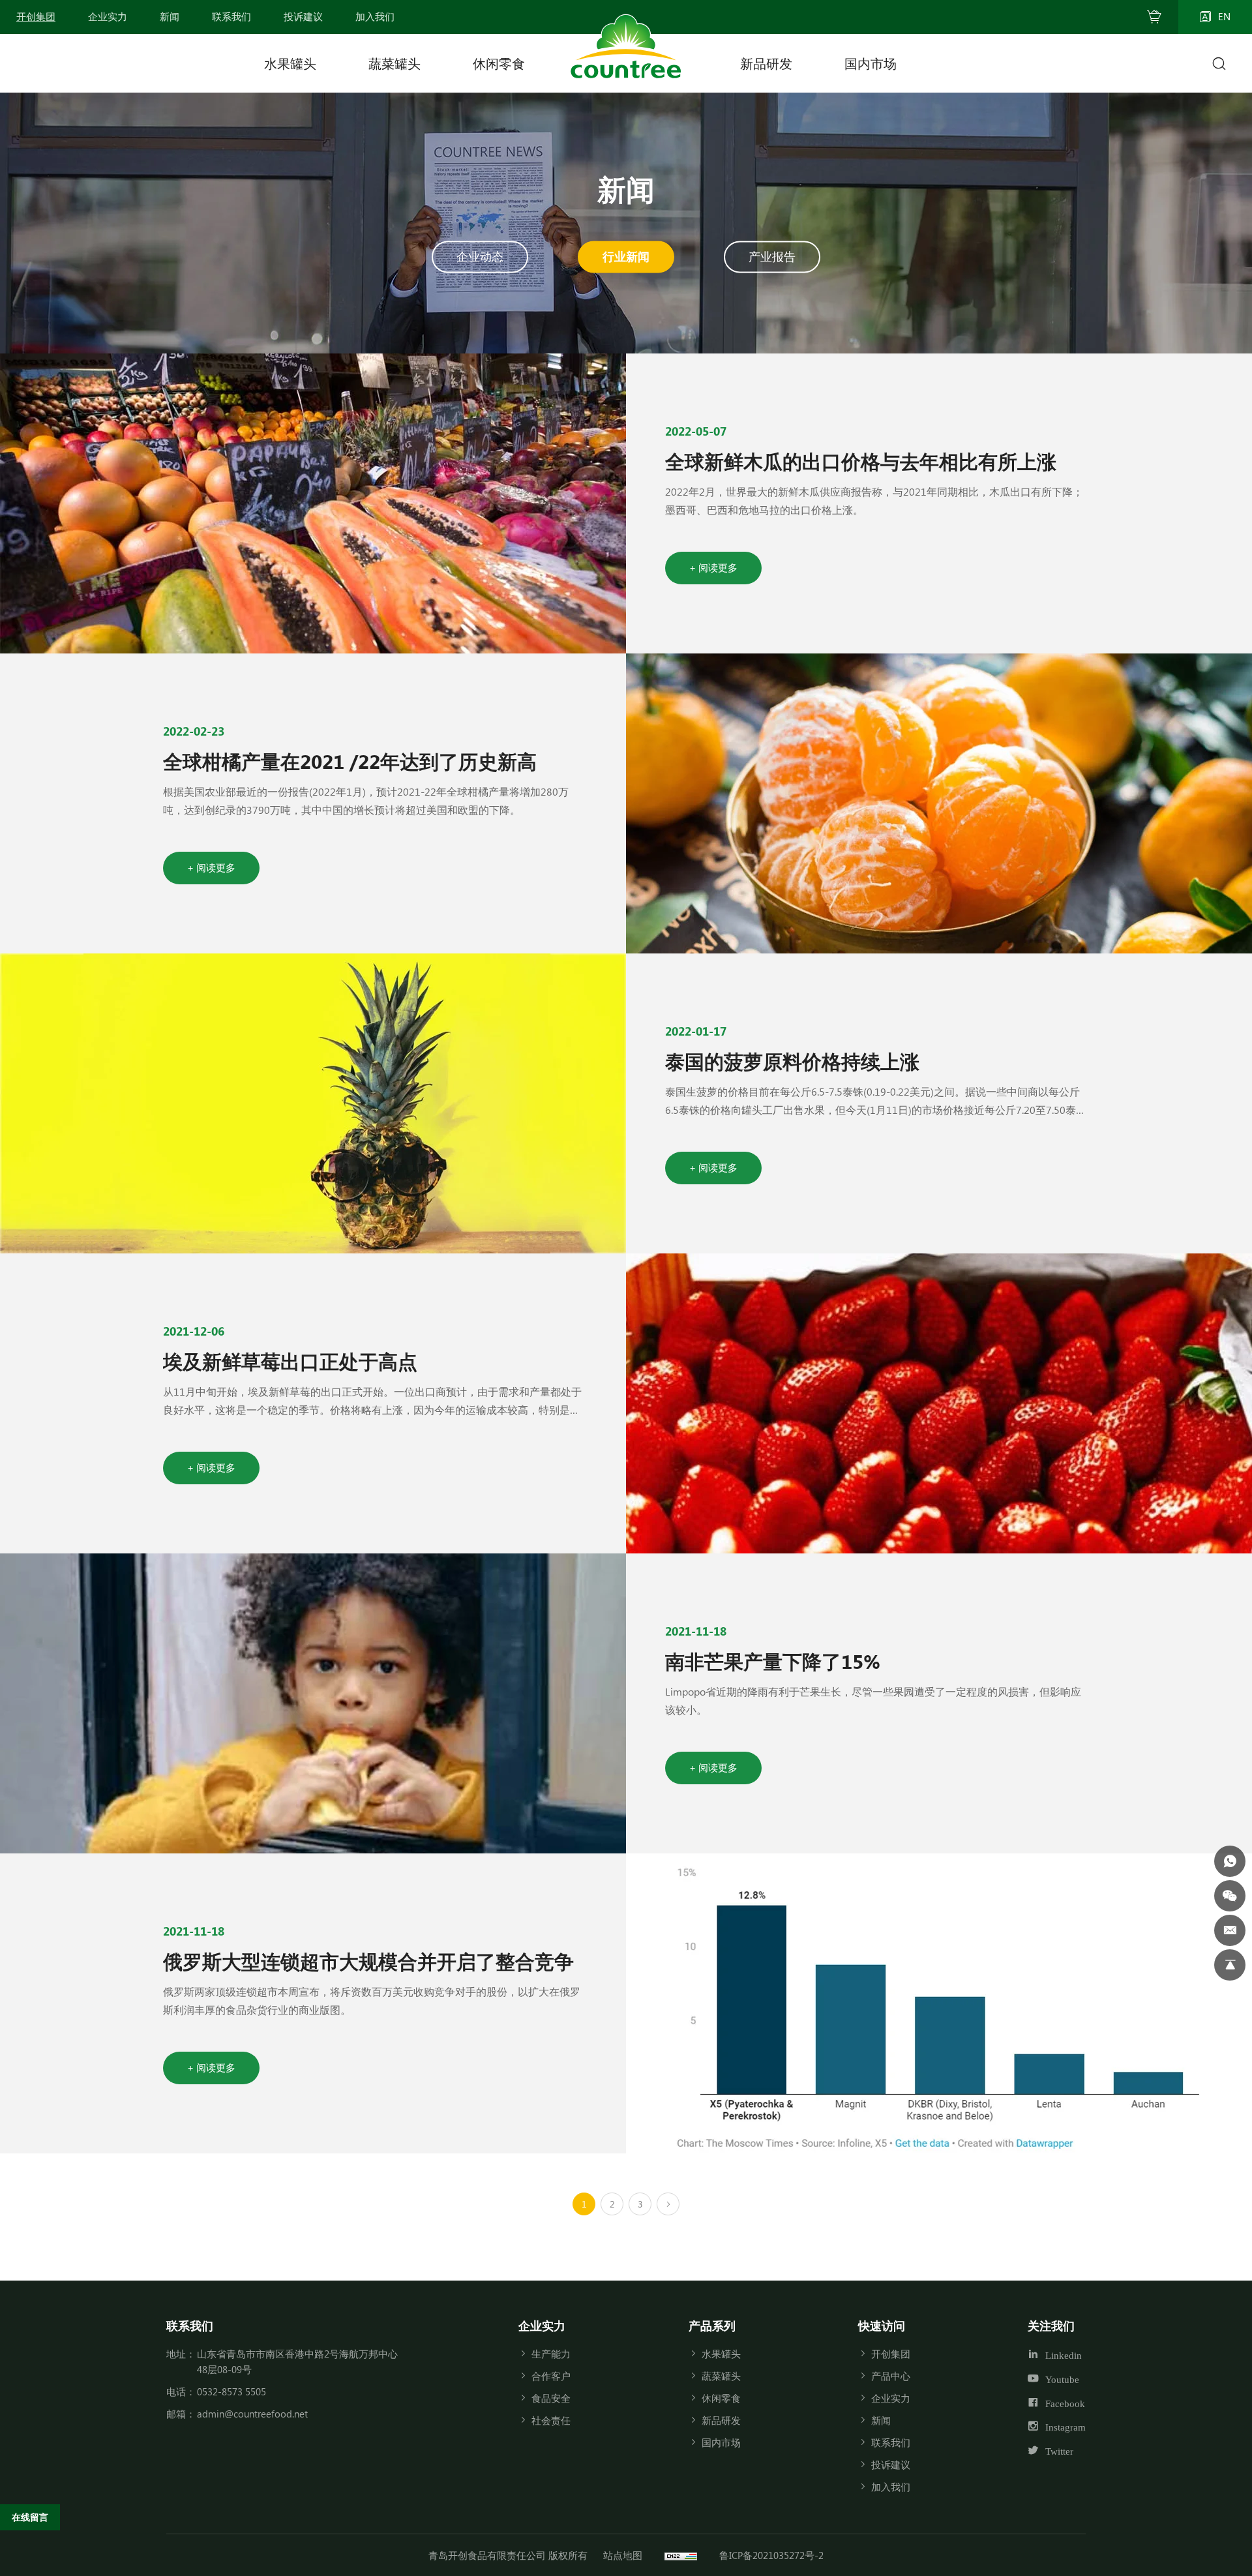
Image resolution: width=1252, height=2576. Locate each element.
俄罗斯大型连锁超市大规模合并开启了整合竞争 (368, 1961)
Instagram (1066, 2427)
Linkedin (1064, 2355)
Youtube (1062, 2379)
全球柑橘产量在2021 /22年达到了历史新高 (350, 761)
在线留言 (30, 2517)
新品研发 (766, 63)
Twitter (1059, 2451)
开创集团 (891, 2354)
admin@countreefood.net (252, 2414)
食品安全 (551, 2398)
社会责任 (551, 2420)
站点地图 (623, 2555)
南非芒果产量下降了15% (773, 1661)
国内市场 (871, 63)
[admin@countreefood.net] (1230, 1930)
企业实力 (891, 2398)
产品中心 (891, 2376)
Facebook (1065, 2403)
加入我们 (891, 2487)
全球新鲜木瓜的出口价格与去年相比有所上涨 (861, 461)
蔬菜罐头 (395, 63)
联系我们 (891, 2442)
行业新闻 (626, 256)
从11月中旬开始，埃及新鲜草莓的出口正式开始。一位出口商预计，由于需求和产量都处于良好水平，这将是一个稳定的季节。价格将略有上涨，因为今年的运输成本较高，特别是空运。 (372, 1410)
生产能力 (551, 2354)
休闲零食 (499, 63)
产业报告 (772, 256)
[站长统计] (681, 2555)
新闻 (881, 2420)
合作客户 (551, 2376)
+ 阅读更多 (713, 567)
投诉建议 (891, 2464)
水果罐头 (290, 63)
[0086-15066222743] (1230, 1861)
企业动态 (480, 256)
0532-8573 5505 (231, 2391)
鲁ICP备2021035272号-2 (771, 2555)
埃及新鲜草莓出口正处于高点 (290, 1361)
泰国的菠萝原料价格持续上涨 (792, 1061)
